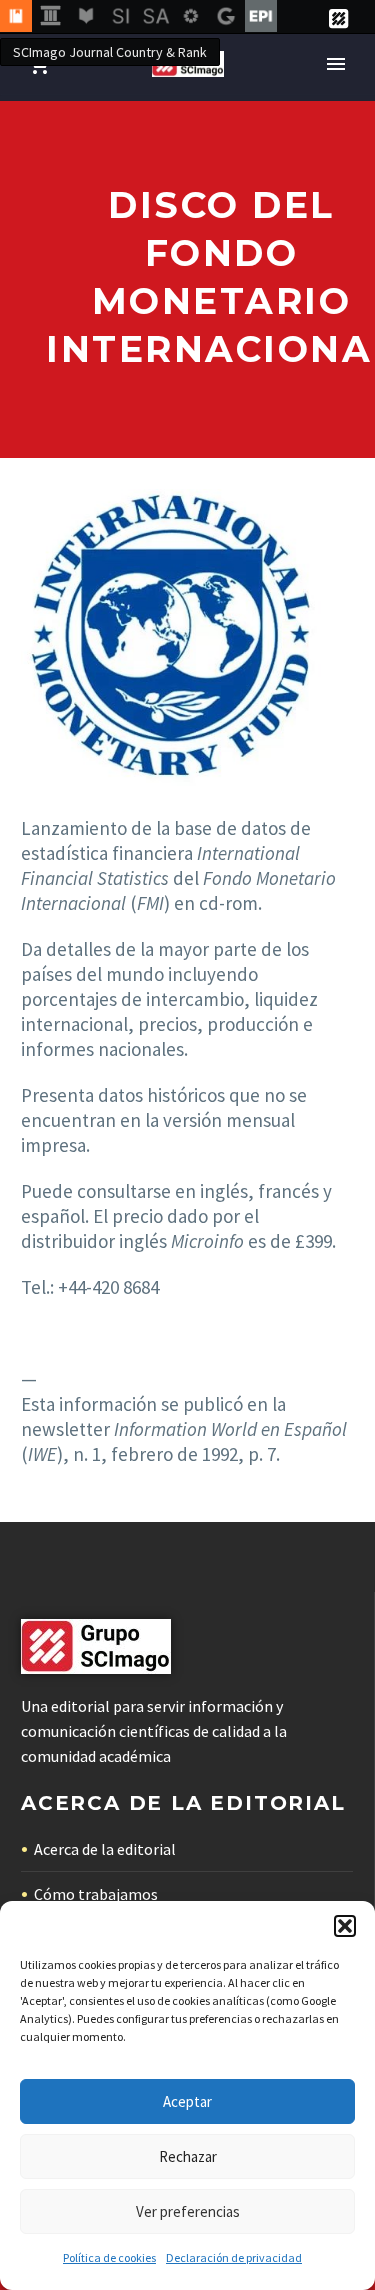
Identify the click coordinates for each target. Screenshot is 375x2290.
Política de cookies (109, 2257)
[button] (345, 1926)
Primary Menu (336, 64)
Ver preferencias (188, 2211)
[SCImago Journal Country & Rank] (16, 17)
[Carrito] (39, 64)
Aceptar (187, 2101)
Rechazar (188, 2156)
